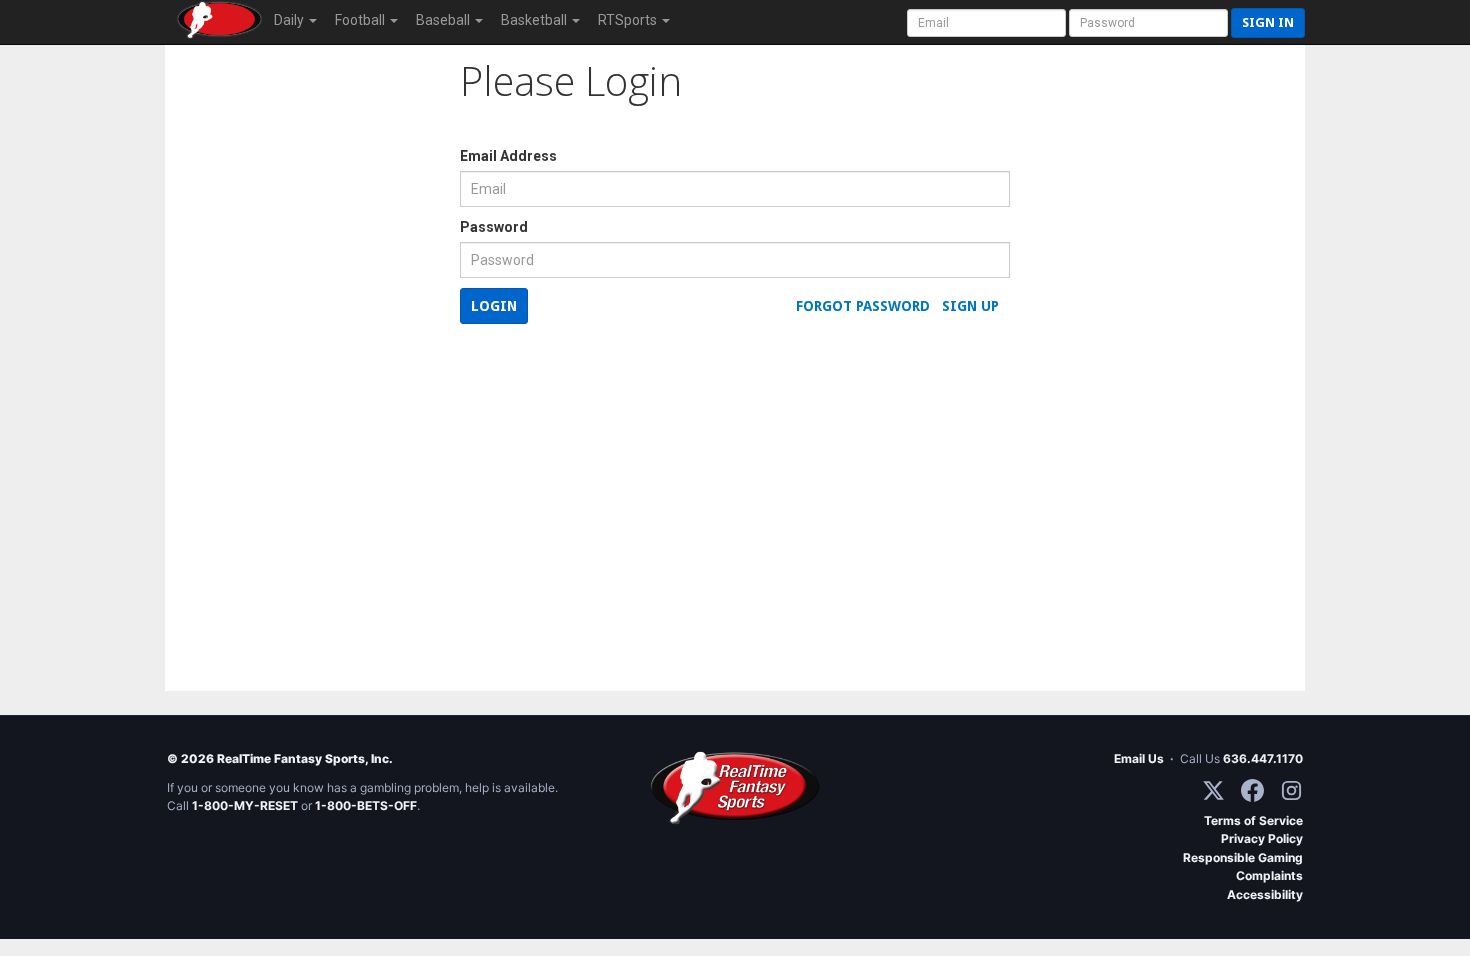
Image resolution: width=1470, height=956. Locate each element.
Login (494, 306)
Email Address (508, 156)
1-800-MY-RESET (245, 805)
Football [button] (361, 20)
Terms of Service (1253, 820)
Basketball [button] (535, 20)
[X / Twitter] (1213, 790)
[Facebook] (1252, 790)
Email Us (1139, 758)
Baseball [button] (444, 20)
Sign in (1268, 22)
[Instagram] (1291, 790)
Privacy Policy (1262, 838)
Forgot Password (863, 306)
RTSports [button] (629, 20)
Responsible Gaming (1243, 857)
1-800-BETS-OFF (366, 805)
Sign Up (970, 306)
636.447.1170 (1263, 758)
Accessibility (1265, 894)
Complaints (1269, 875)
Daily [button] (290, 20)
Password (494, 227)
